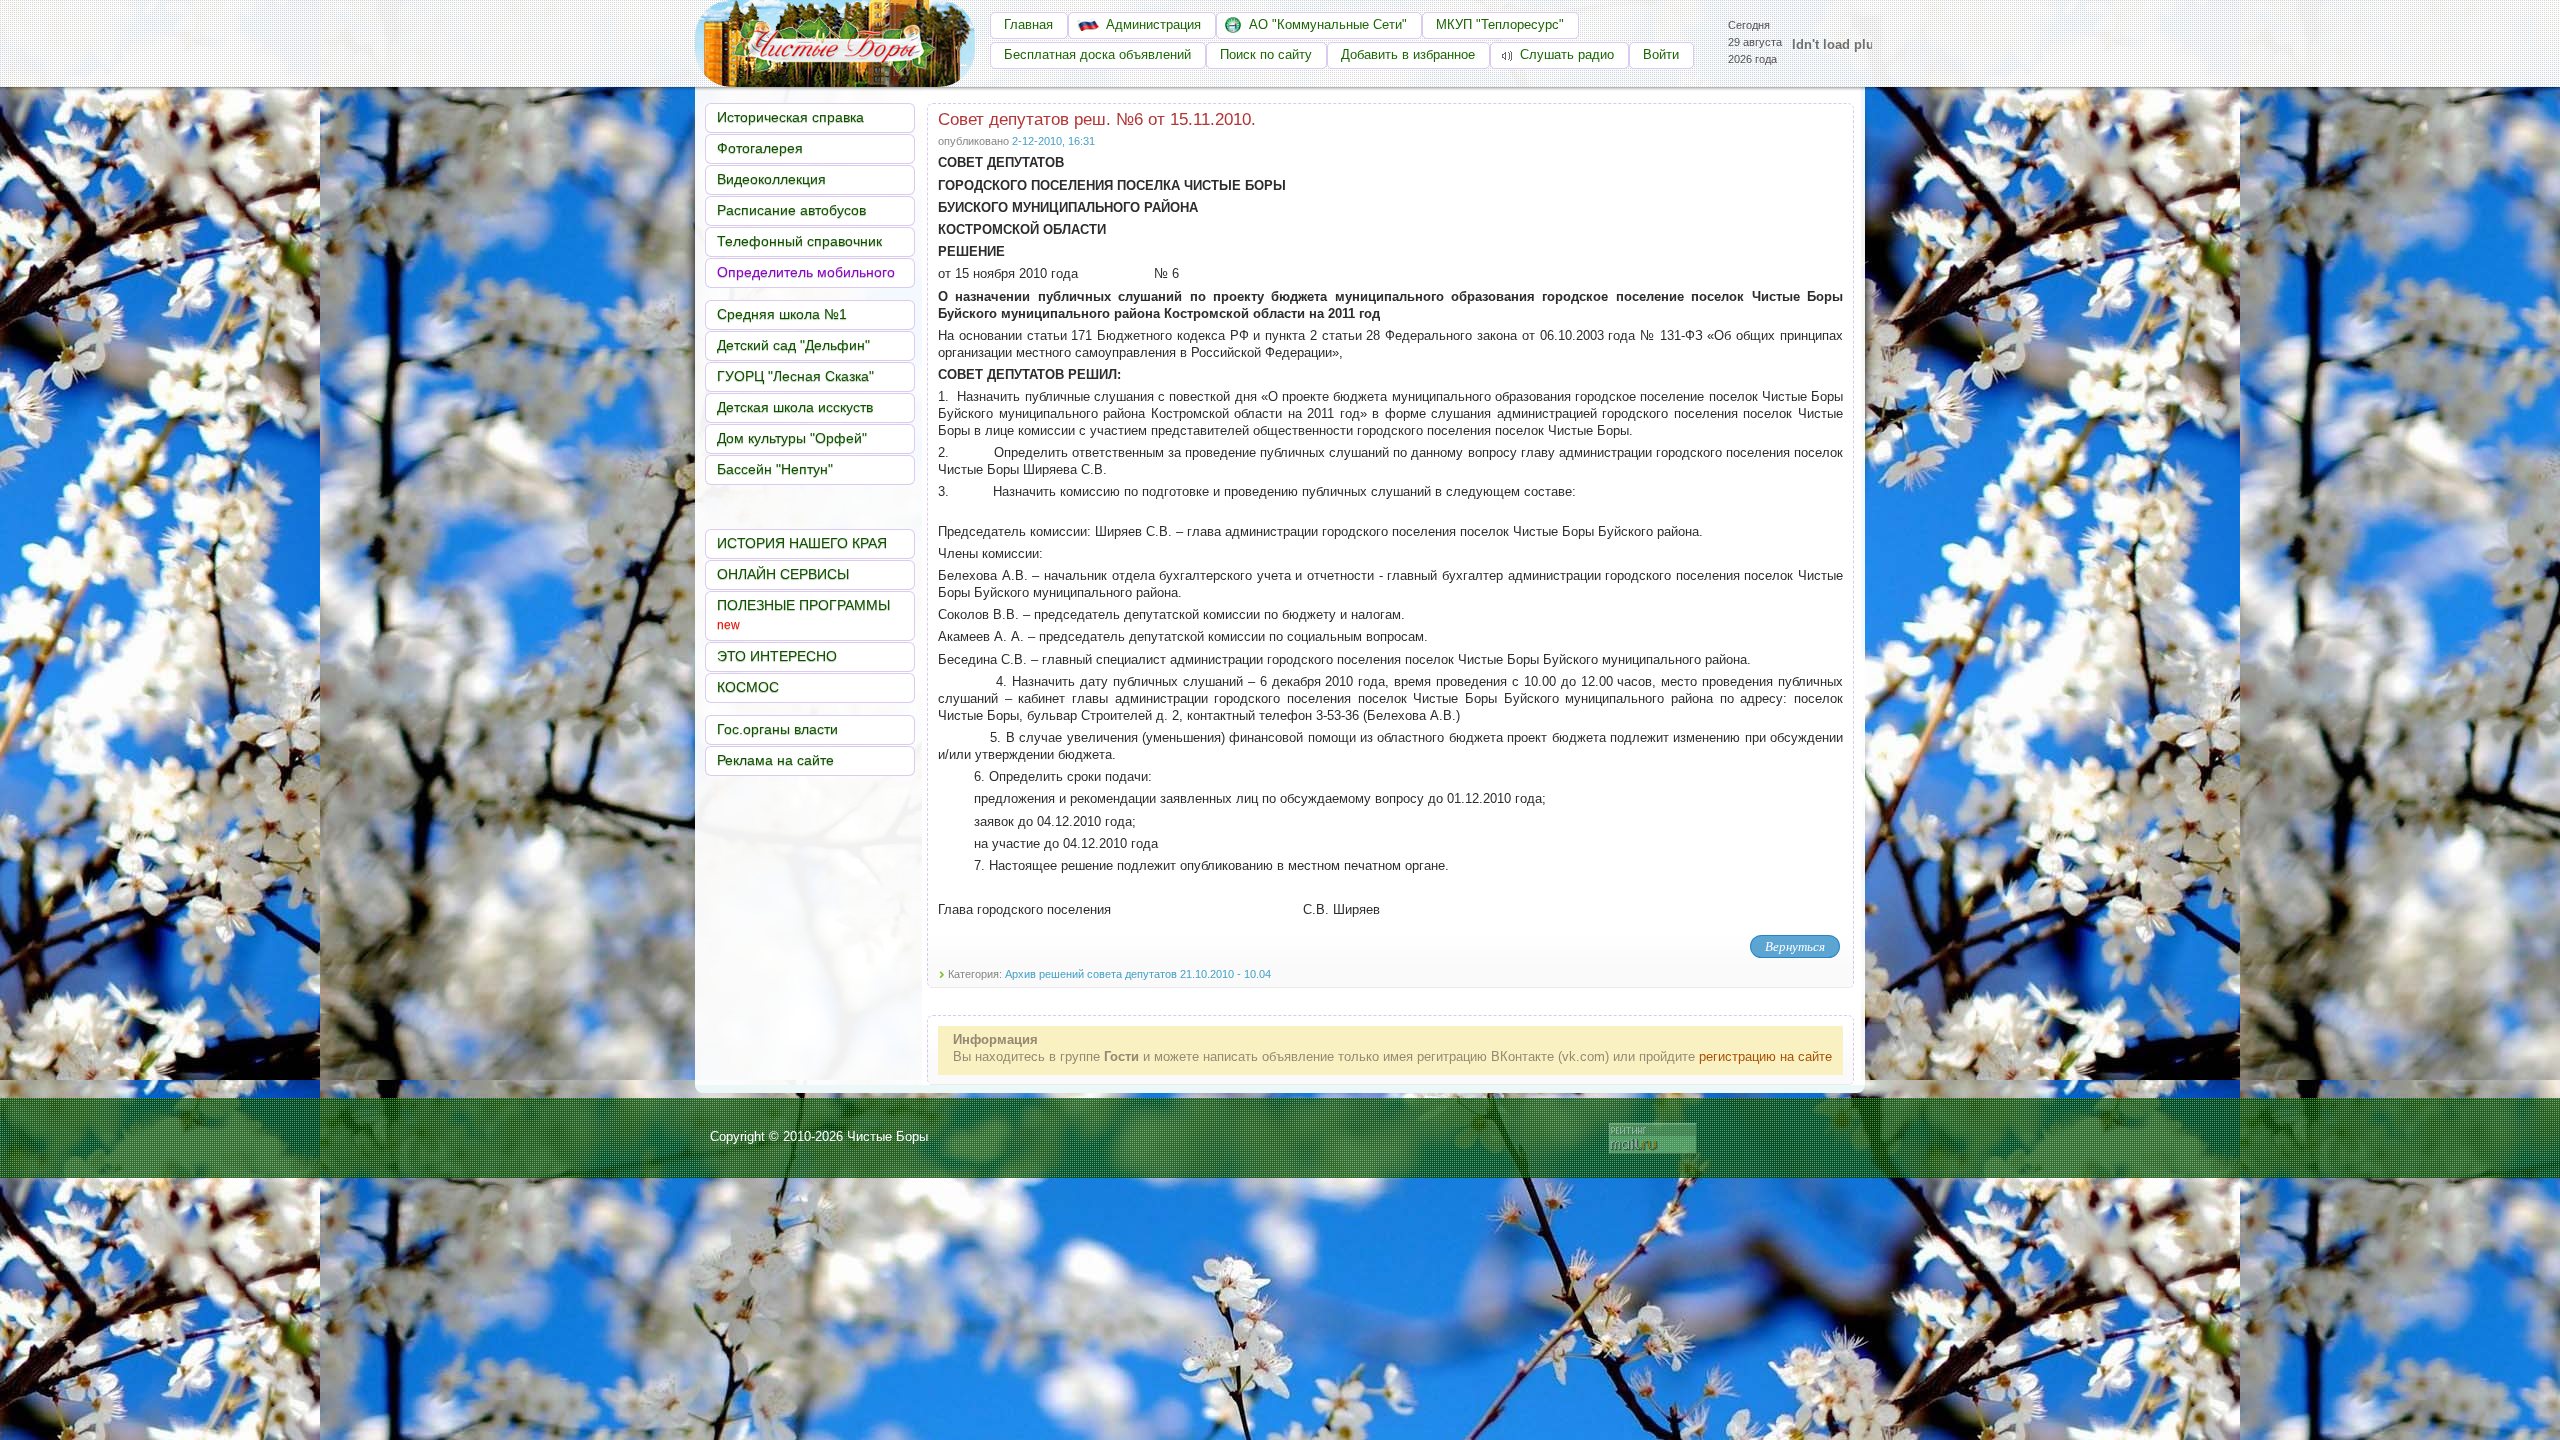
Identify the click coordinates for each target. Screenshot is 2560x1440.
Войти (1661, 54)
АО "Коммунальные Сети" (1328, 24)
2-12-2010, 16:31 (1053, 141)
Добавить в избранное (1408, 54)
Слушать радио (1559, 54)
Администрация (1153, 24)
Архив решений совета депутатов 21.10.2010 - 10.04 (1138, 974)
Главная (1028, 24)
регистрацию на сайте (1765, 1056)
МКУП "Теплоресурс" (1500, 24)
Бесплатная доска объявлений (1097, 54)
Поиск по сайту (1266, 54)
